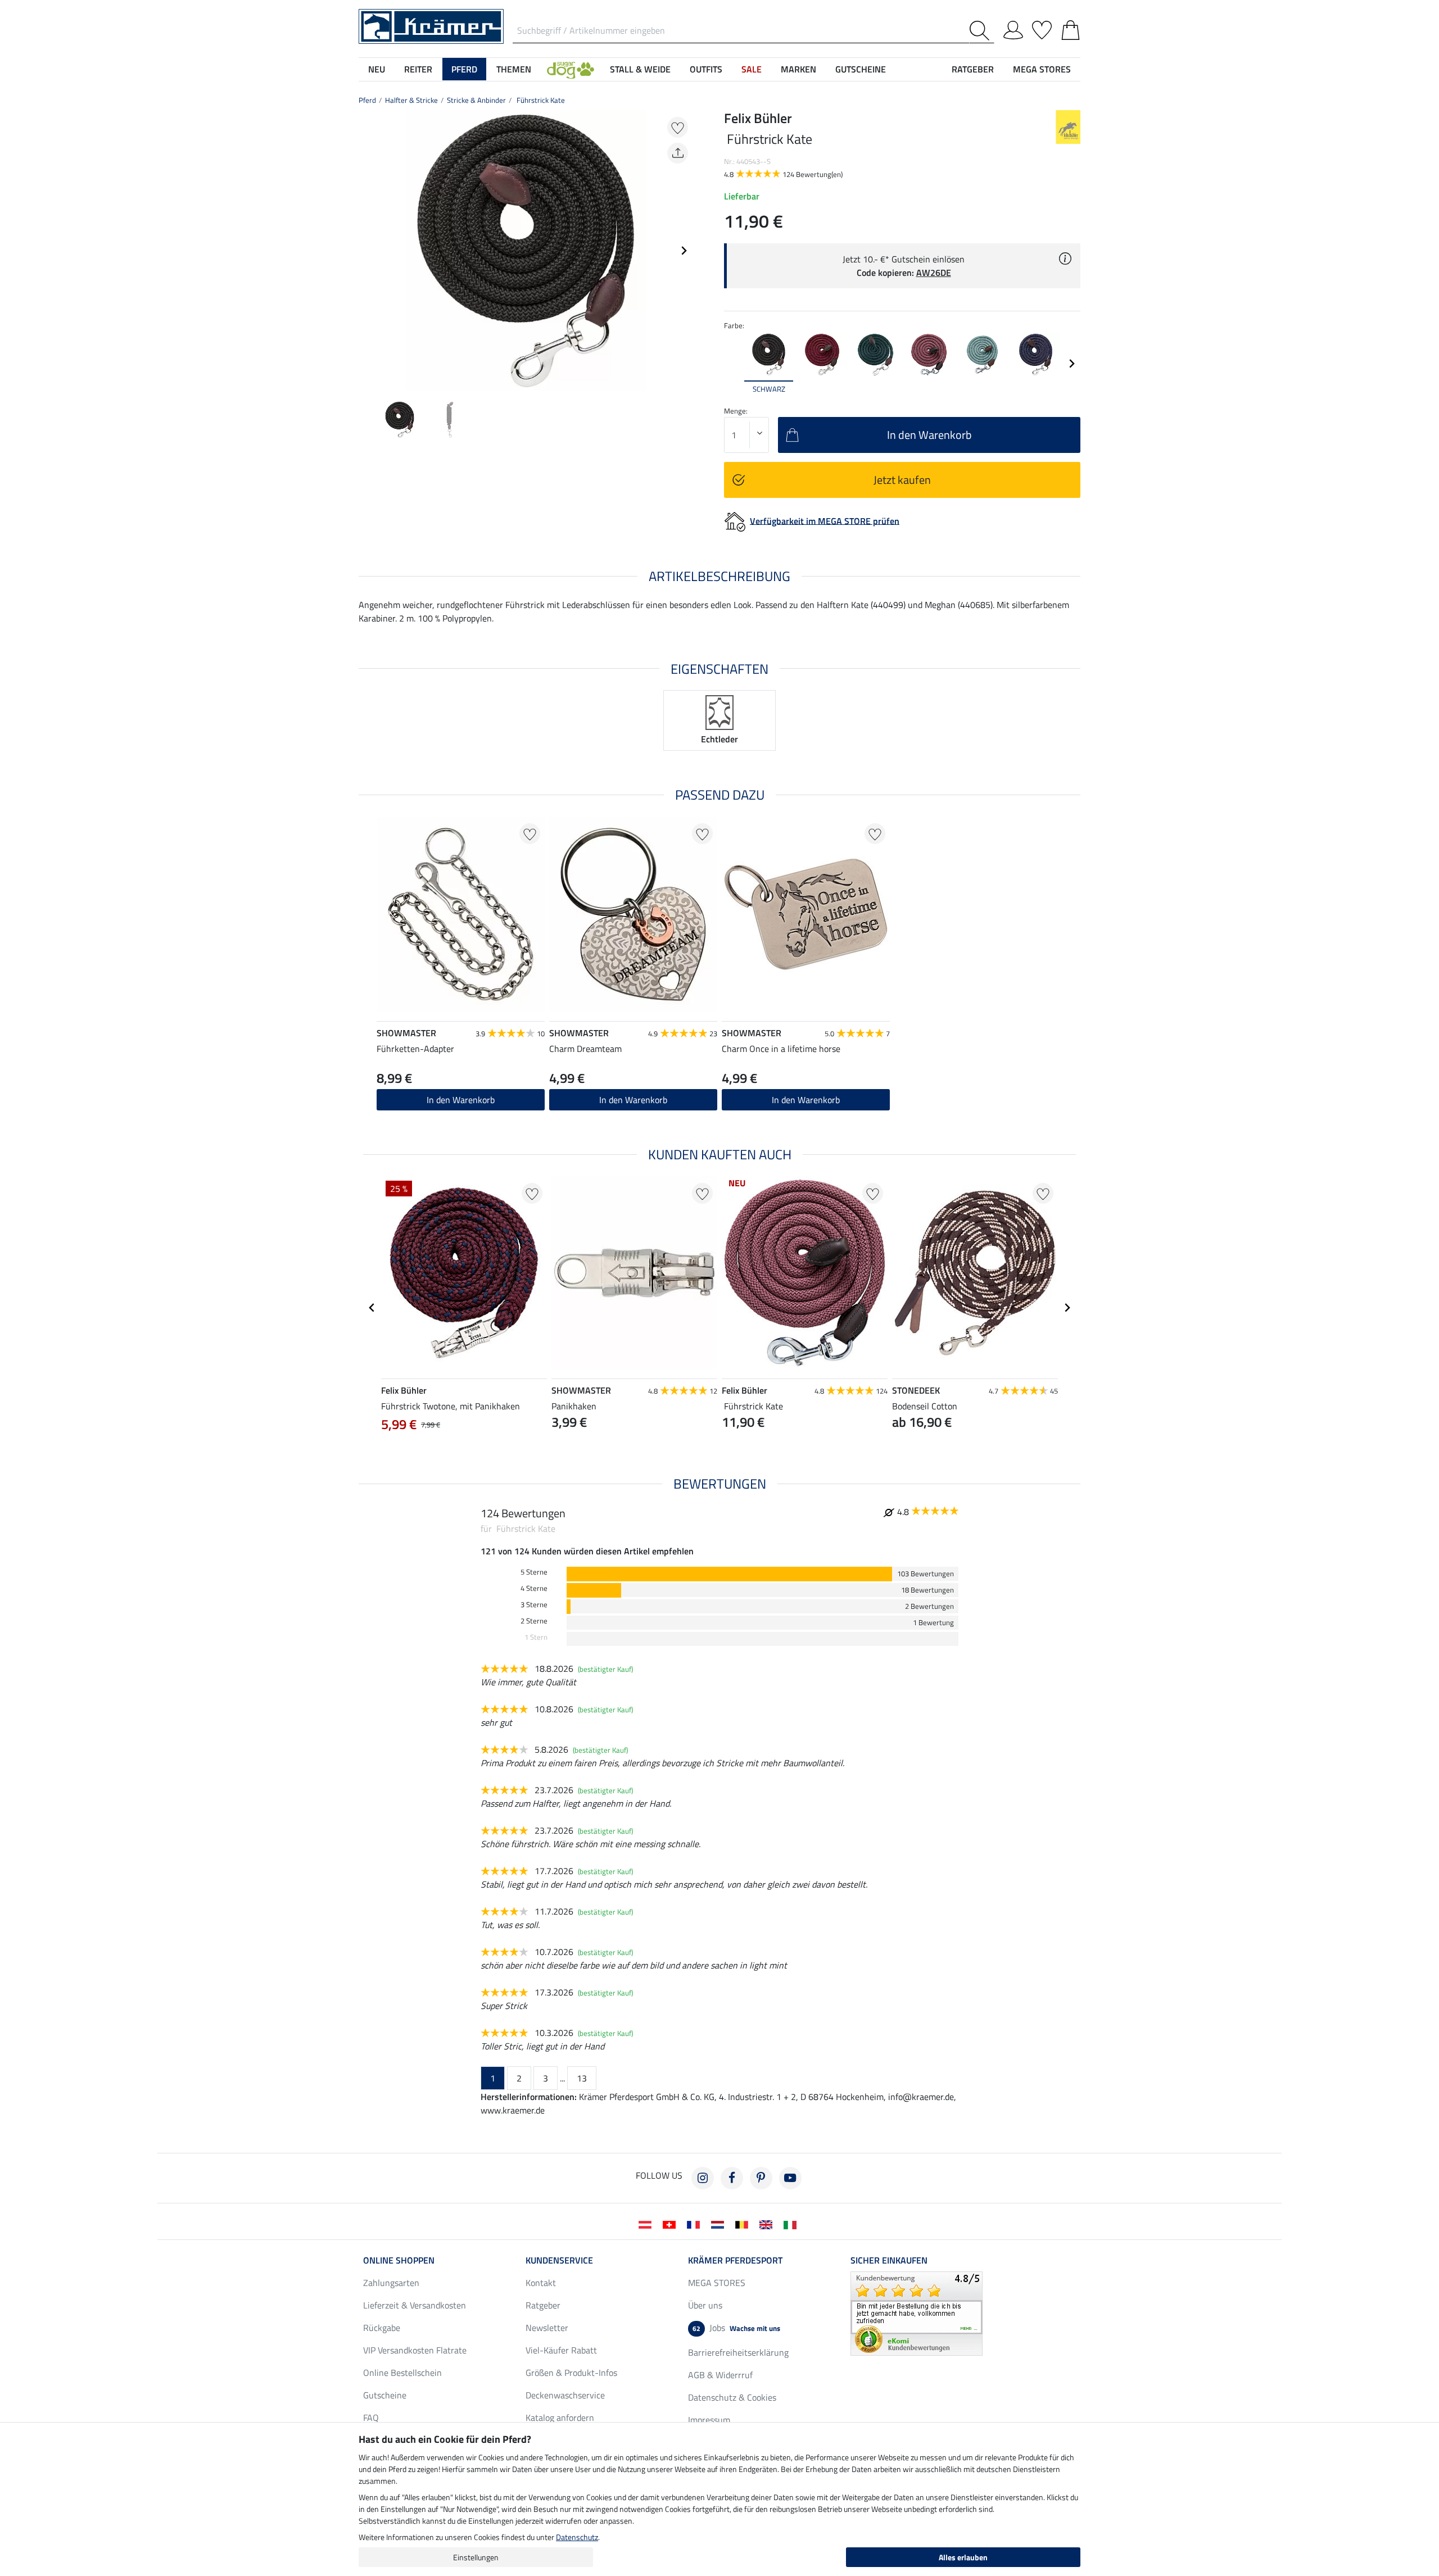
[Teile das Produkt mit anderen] (678, 153)
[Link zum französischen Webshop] (696, 2224)
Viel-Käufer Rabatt (561, 2350)
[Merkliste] (1042, 28)
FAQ (371, 2418)
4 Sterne (534, 1588)
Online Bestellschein (402, 2373)
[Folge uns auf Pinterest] (761, 2178)
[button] (571, 69)
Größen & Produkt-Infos (571, 2373)
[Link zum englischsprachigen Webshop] (768, 2224)
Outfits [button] (706, 69)
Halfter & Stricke (411, 100)
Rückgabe (382, 2328)
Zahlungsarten (391, 2283)
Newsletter (547, 2328)
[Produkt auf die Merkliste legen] (678, 127)
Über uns (705, 2305)
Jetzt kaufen (902, 480)
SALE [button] (752, 69)
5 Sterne (534, 1572)
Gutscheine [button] (861, 69)
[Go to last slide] (372, 1308)
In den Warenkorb (461, 1100)
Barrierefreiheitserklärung (738, 2352)
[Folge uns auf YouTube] (790, 2178)
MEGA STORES (1042, 69)
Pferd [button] (464, 69)
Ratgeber (543, 2305)
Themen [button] (514, 69)
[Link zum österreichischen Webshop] (647, 2224)
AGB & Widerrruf (720, 2375)
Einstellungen (476, 2557)
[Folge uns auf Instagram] (703, 2178)
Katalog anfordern (560, 2418)
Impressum (709, 2420)
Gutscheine (385, 2395)
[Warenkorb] (1071, 28)
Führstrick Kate (540, 100)
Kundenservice (559, 2260)
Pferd (367, 100)
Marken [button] (798, 69)
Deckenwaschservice (565, 2395)
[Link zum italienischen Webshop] (792, 2224)
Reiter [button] (418, 69)
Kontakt (541, 2283)
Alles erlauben (963, 2557)
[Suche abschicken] (982, 31)
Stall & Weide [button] (640, 69)
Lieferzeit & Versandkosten (415, 2305)
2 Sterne (534, 1621)
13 (582, 2078)
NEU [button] (377, 69)
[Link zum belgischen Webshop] (744, 2224)
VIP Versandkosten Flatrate (415, 2350)
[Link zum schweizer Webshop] (671, 2224)
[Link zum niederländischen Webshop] (720, 2224)
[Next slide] (684, 251)
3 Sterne (534, 1605)
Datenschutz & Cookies (732, 2397)
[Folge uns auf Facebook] (732, 2178)
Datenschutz (577, 2537)
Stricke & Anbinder (476, 100)
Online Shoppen (399, 2260)
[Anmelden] (1013, 28)
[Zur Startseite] (431, 25)
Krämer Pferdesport (735, 2260)
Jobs (736, 2328)
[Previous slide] (368, 251)
